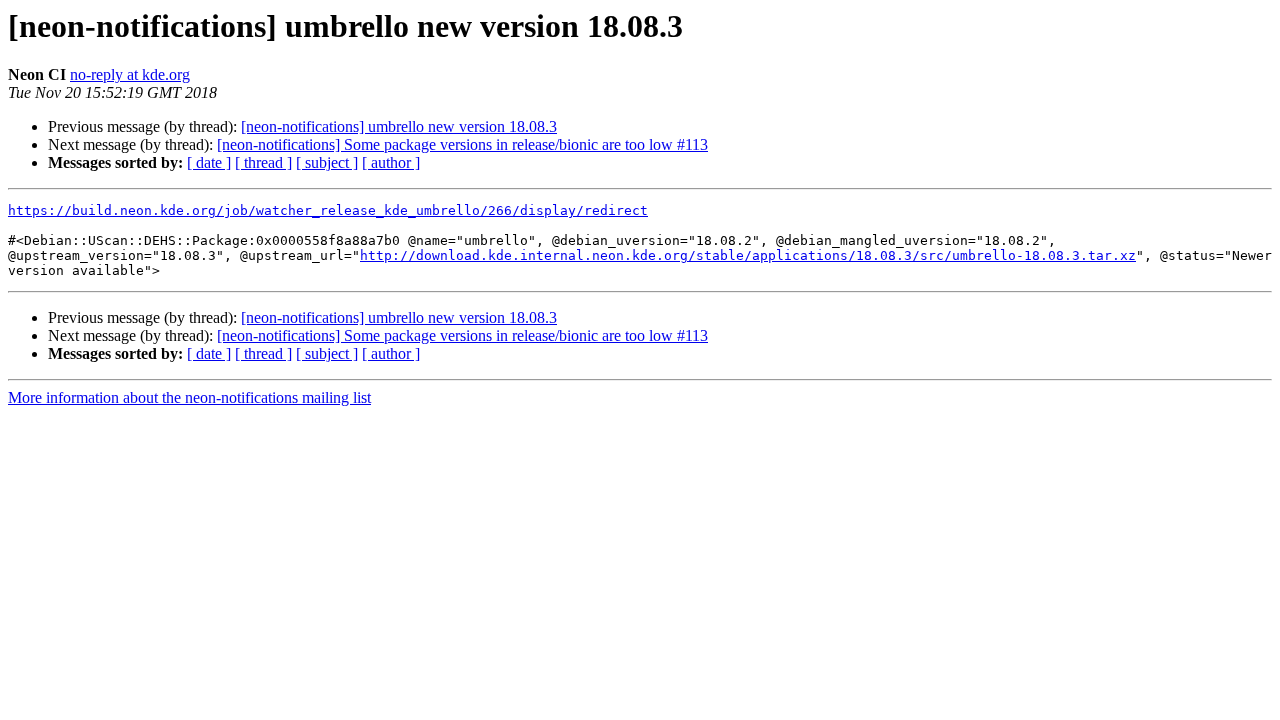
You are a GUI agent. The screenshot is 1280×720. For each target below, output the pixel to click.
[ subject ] (327, 162)
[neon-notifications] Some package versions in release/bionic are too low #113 (462, 144)
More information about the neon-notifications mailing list (189, 397)
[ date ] (209, 162)
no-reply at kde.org (130, 74)
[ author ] (391, 162)
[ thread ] (263, 162)
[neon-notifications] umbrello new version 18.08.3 (399, 126)
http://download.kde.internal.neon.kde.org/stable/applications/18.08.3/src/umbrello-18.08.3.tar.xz (748, 255)
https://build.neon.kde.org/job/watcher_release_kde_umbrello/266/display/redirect (328, 210)
